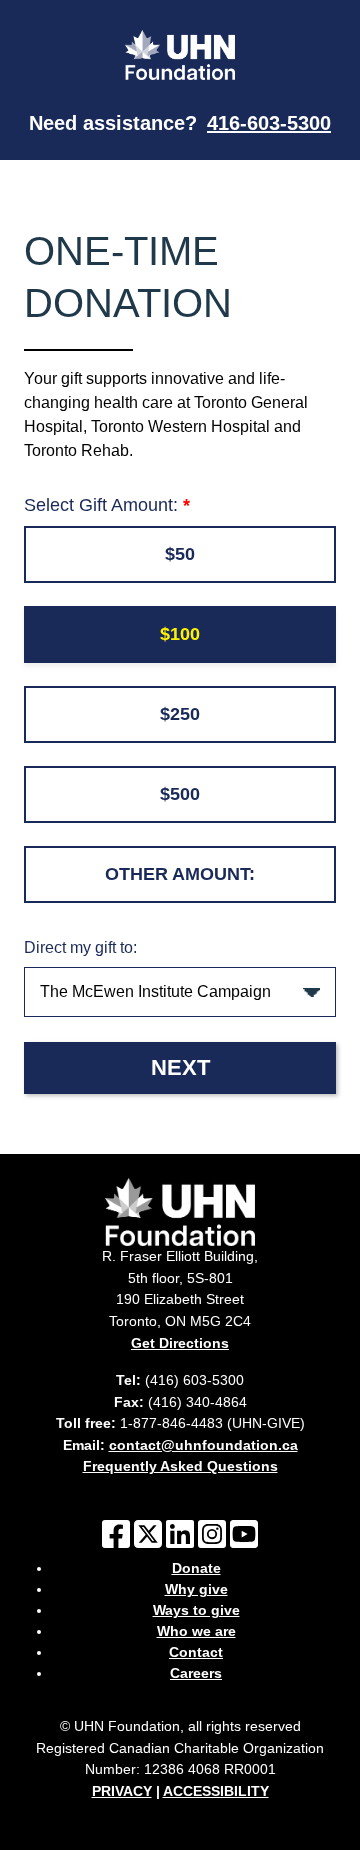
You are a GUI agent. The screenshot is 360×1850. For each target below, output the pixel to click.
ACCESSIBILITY (216, 1791)
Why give (196, 1589)
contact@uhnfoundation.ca (203, 1445)
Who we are (196, 1631)
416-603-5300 (269, 123)
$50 (180, 554)
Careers (196, 1673)
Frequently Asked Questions (180, 1466)
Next (180, 1067)
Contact (196, 1652)
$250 (180, 714)
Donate (196, 1568)
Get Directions (180, 1343)
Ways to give (196, 1610)
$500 (180, 794)
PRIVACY (122, 1791)
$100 (180, 634)
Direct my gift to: (80, 947)
